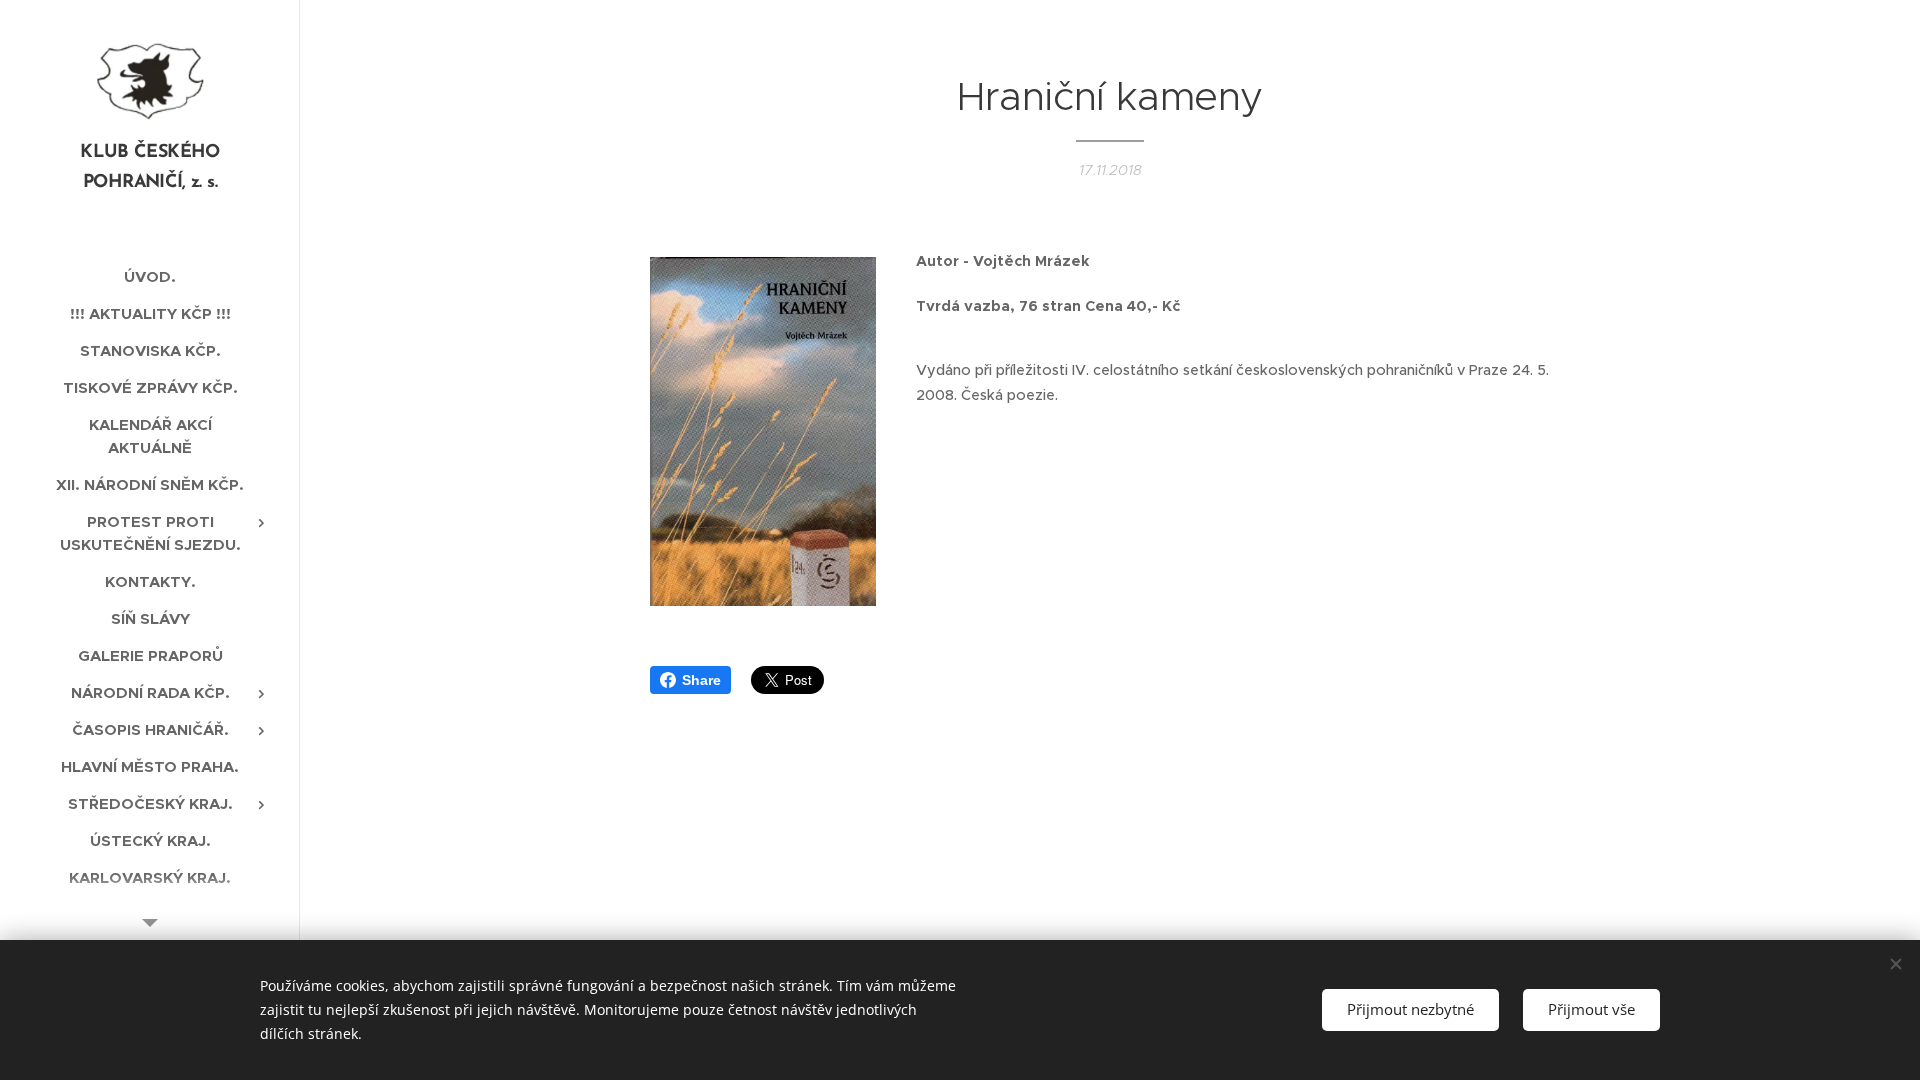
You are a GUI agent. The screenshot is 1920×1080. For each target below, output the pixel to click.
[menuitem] (150, 276)
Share (701, 680)
